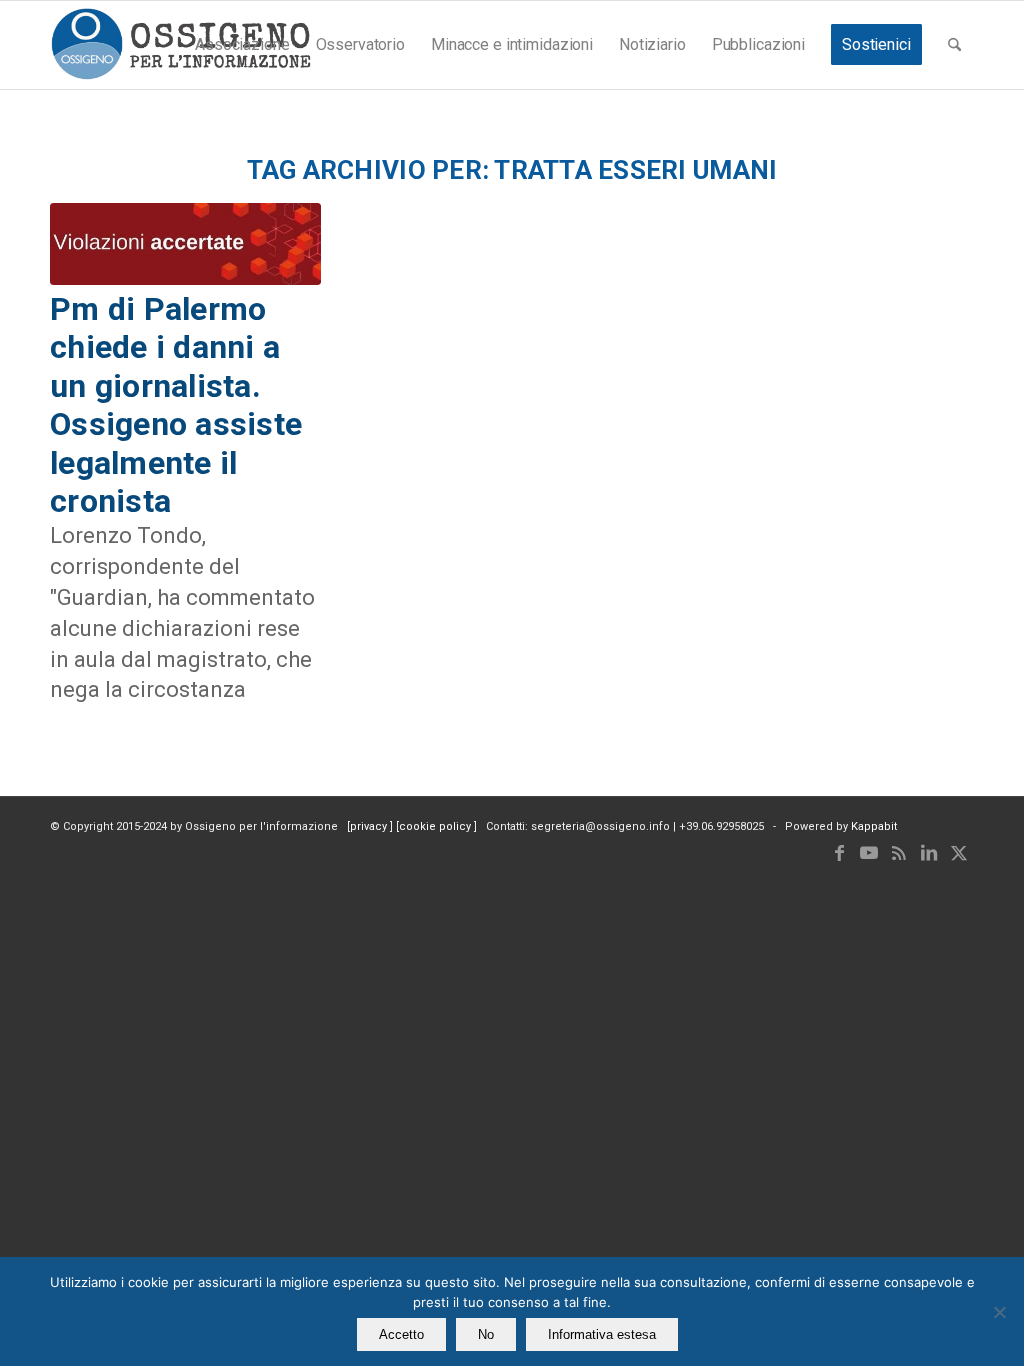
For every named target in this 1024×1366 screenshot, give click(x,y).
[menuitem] (242, 45)
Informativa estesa (602, 1334)
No (486, 1334)
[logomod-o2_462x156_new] (180, 45)
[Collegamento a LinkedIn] (929, 853)
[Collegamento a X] (959, 853)
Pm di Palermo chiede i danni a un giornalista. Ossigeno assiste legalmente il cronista (176, 405)
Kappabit (874, 826)
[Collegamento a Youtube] (869, 853)
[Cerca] (954, 45)
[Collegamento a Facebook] (839, 853)
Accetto (401, 1334)
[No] (999, 1312)
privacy (370, 826)
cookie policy (436, 826)
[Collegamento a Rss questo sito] (899, 853)
